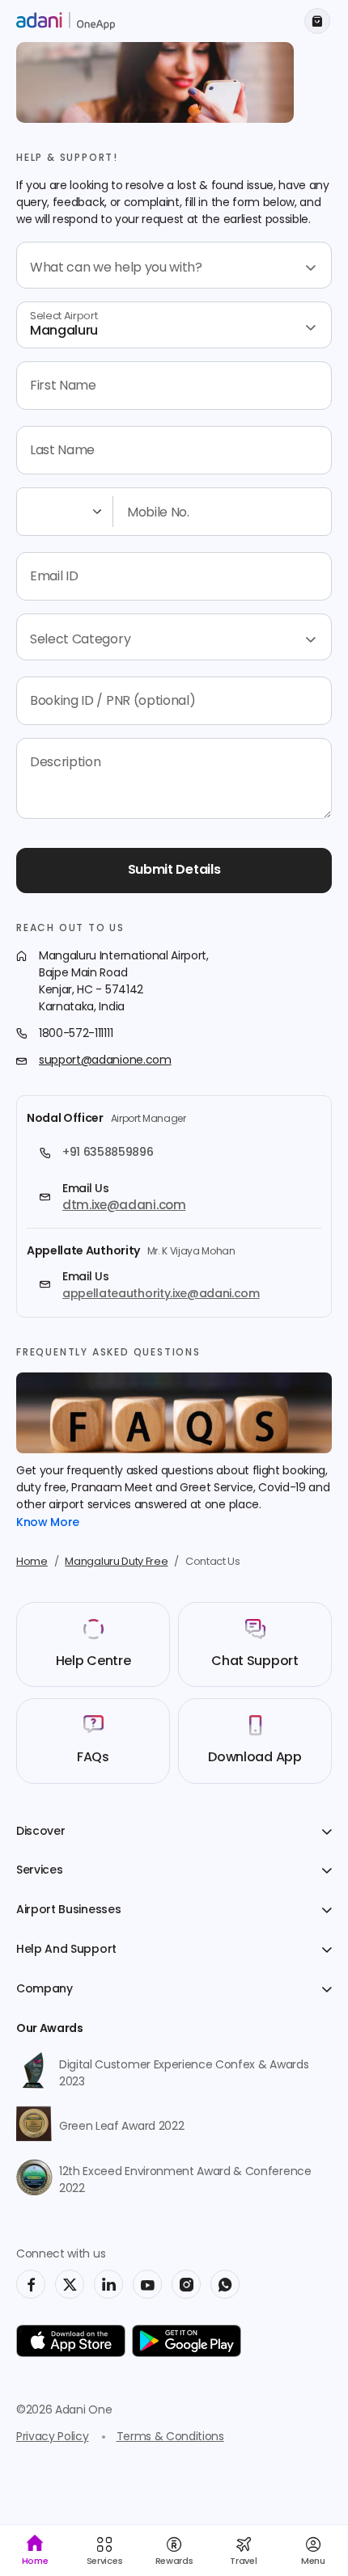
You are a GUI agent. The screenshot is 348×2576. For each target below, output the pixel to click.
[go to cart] (317, 21)
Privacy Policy (53, 2437)
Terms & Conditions (170, 2437)
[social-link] (31, 2284)
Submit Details (174, 871)
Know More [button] (48, 1523)
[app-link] (71, 2341)
